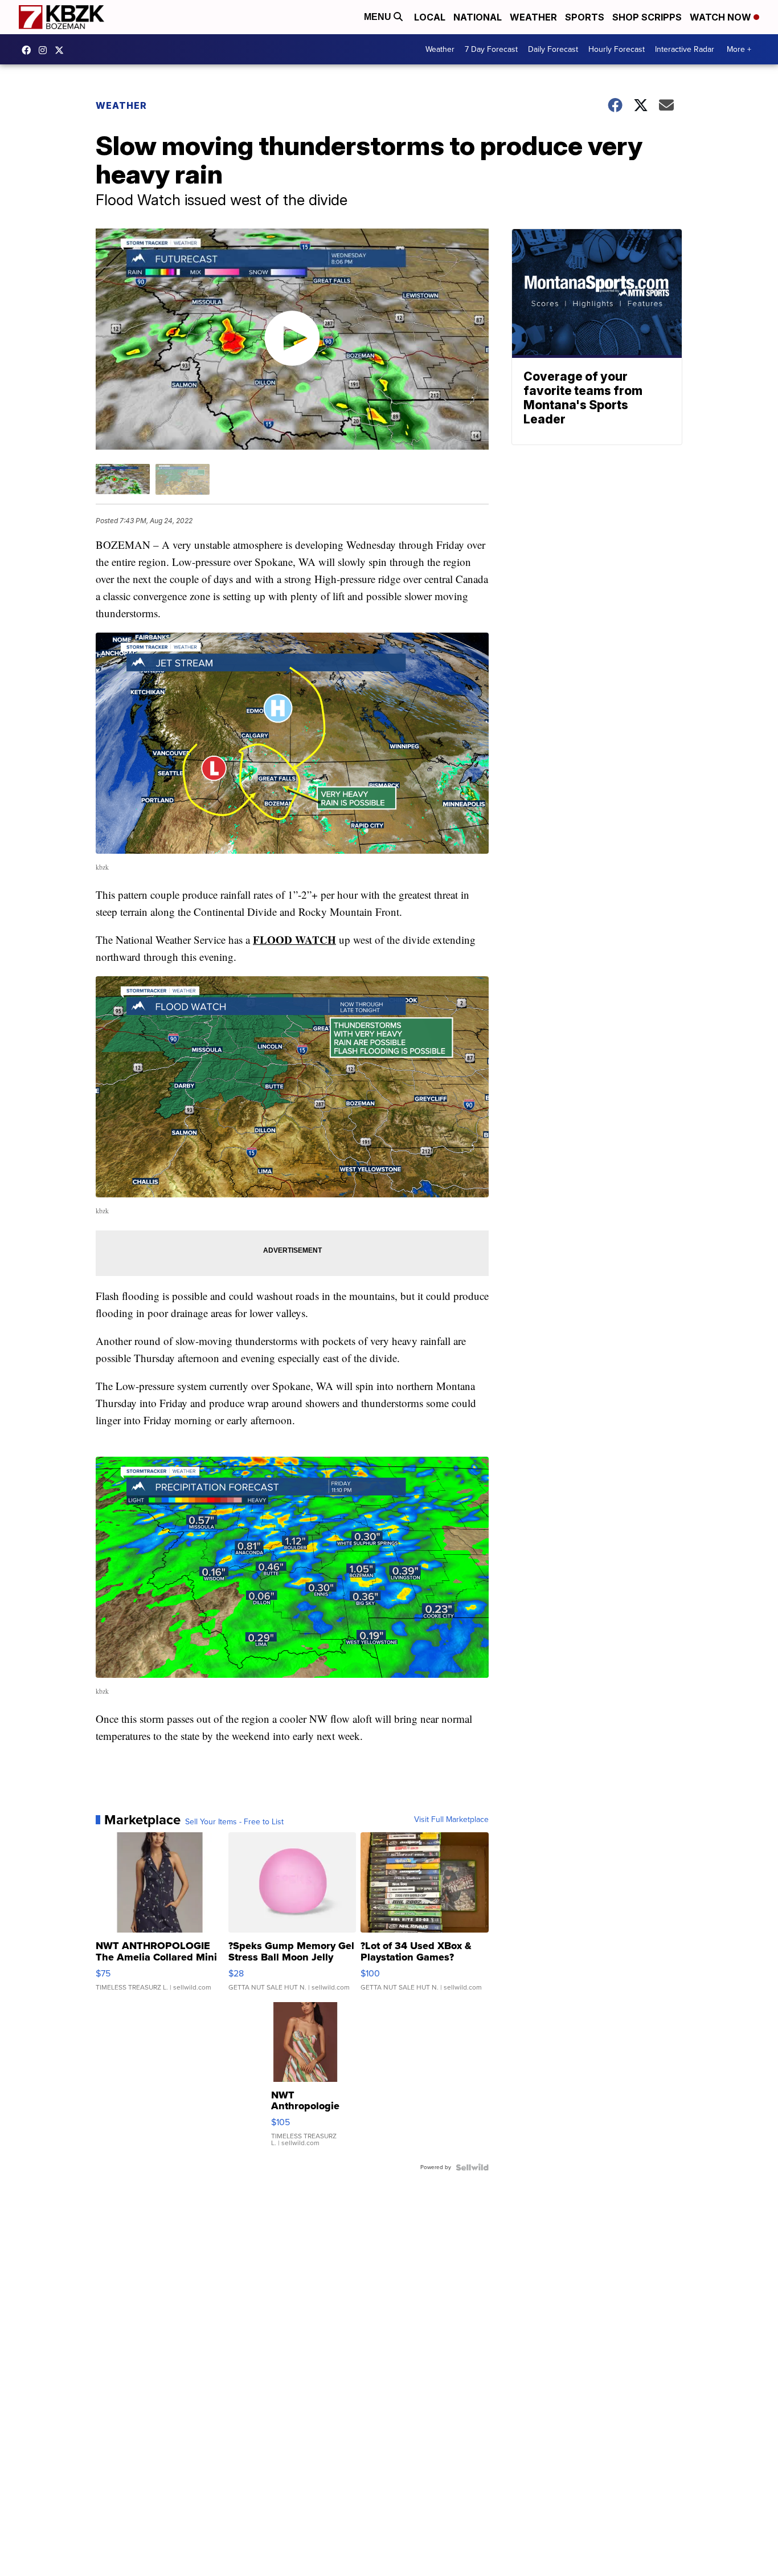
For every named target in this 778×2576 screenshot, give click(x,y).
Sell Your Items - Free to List (234, 1822)
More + (739, 49)
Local (430, 17)
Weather (533, 17)
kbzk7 (29, 50)
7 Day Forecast (491, 49)
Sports (585, 17)
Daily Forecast (553, 49)
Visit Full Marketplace (451, 1820)
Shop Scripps (647, 17)
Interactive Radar (685, 49)
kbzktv (46, 50)
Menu (379, 17)
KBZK (62, 50)
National (478, 17)
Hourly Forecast (617, 49)
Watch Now (722, 17)
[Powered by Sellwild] (472, 2167)
